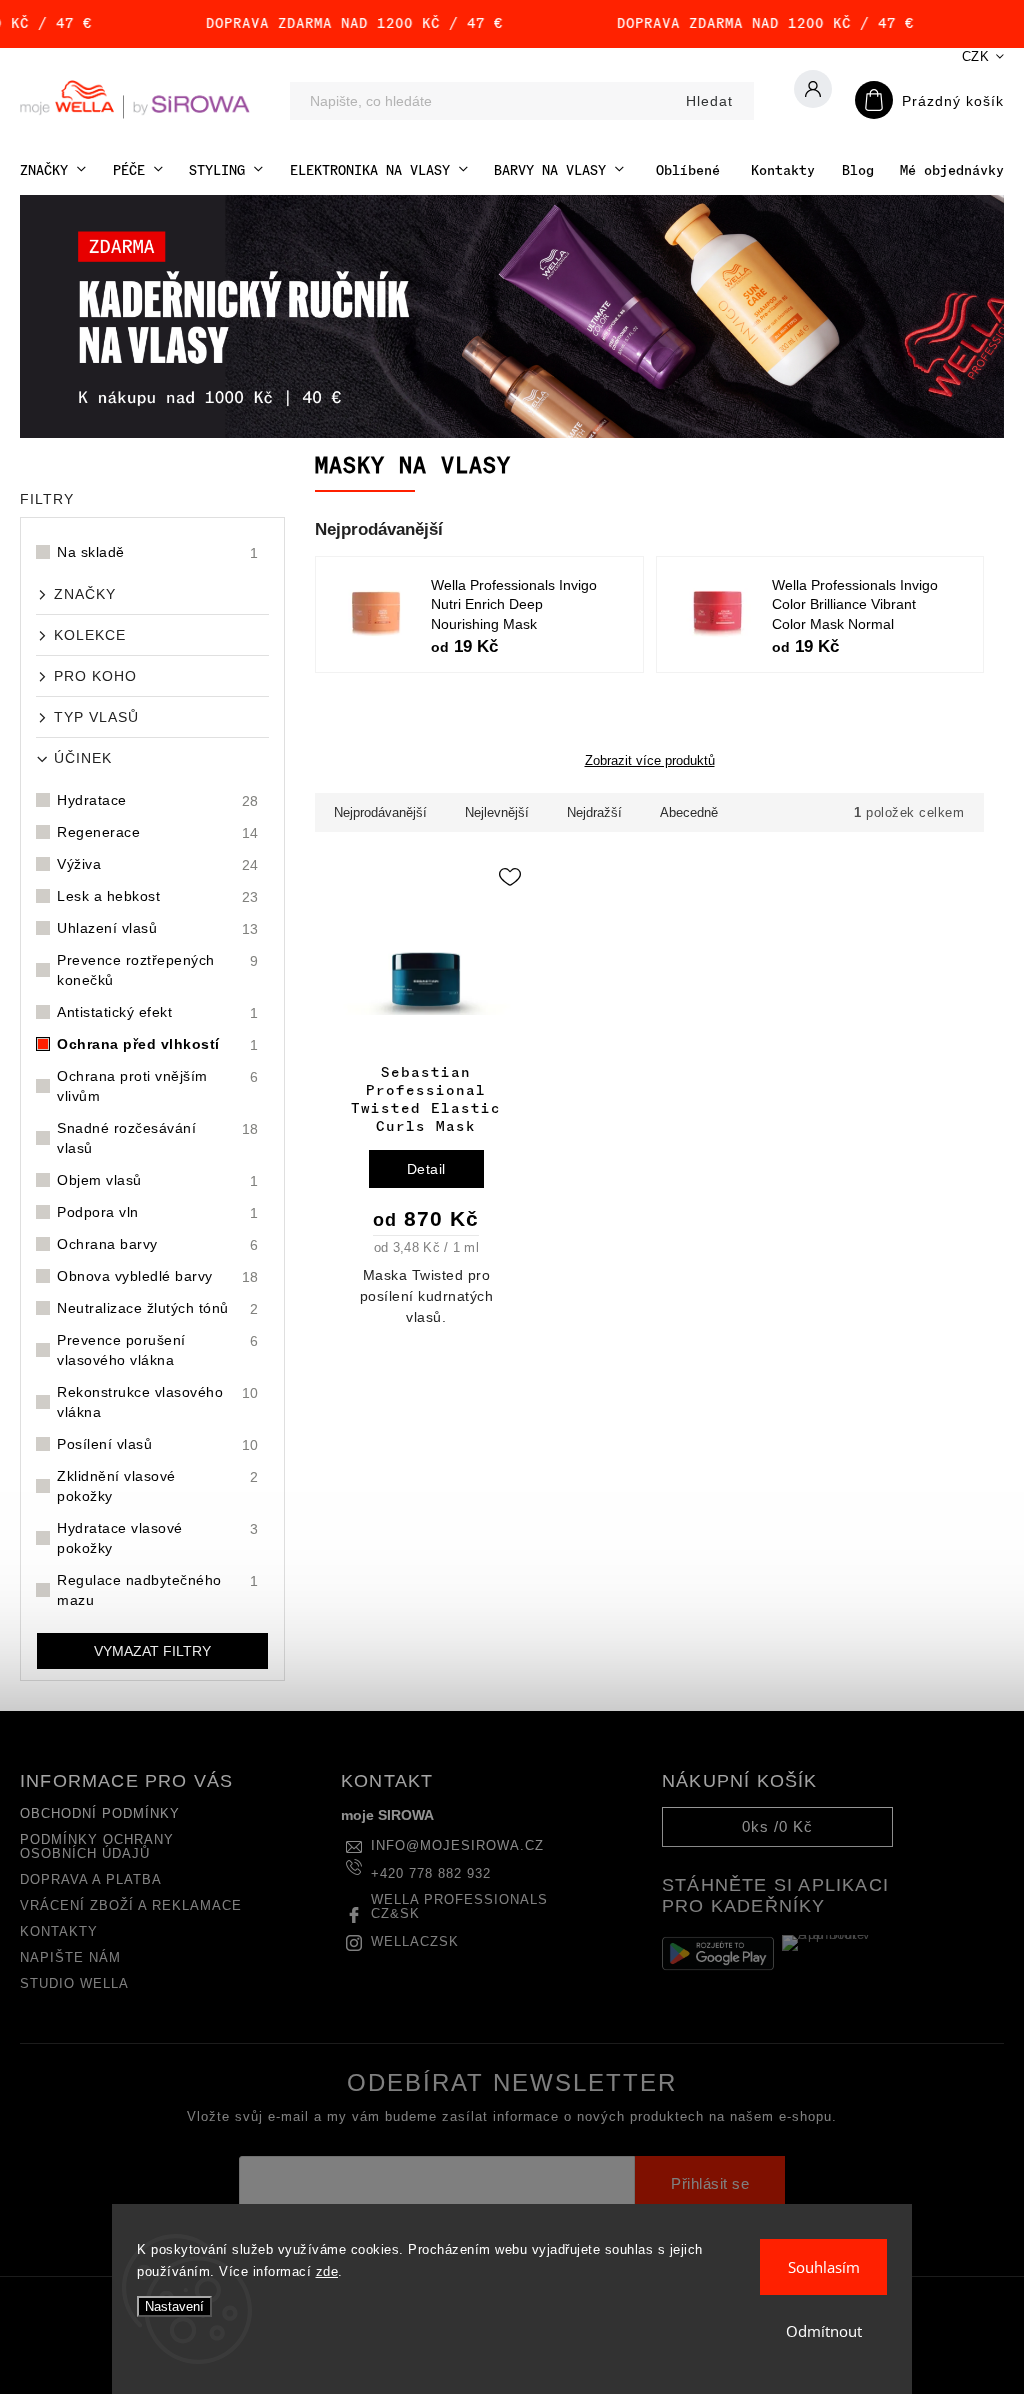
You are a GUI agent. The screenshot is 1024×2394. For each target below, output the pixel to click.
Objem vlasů (158, 1180)
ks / (777, 1826)
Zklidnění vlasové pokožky (158, 1486)
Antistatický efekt (158, 1012)
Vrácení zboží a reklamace (131, 1906)
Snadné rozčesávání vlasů (158, 1138)
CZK (976, 56)
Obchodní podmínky (100, 1814)
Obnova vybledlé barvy (158, 1276)
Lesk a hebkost (158, 896)
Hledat (709, 101)
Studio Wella (74, 1984)
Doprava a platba (91, 1880)
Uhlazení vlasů (158, 928)
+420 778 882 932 (431, 1874)
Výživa (158, 864)
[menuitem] (53, 170)
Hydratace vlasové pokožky (158, 1538)
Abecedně (689, 812)
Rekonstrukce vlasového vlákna (158, 1402)
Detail (426, 1169)
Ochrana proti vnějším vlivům (158, 1086)
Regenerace (158, 832)
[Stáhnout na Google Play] (718, 1953)
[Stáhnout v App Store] (838, 1953)
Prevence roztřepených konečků (158, 970)
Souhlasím (824, 2267)
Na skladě (158, 552)
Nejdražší (594, 812)
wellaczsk (415, 1942)
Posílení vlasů (158, 1444)
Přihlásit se (710, 2184)
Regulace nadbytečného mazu (158, 1590)
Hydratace (158, 800)
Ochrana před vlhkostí (158, 1044)
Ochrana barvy (158, 1244)
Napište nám (70, 1958)
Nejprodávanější (380, 812)
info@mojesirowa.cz (457, 1846)
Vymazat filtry (152, 1651)
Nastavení (174, 2306)
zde (327, 2271)
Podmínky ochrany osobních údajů (97, 1847)
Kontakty (59, 1932)
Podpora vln (158, 1212)
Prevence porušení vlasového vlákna (158, 1350)
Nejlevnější (497, 812)
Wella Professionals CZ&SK (459, 1907)
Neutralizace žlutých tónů (158, 1308)
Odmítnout (824, 2331)
